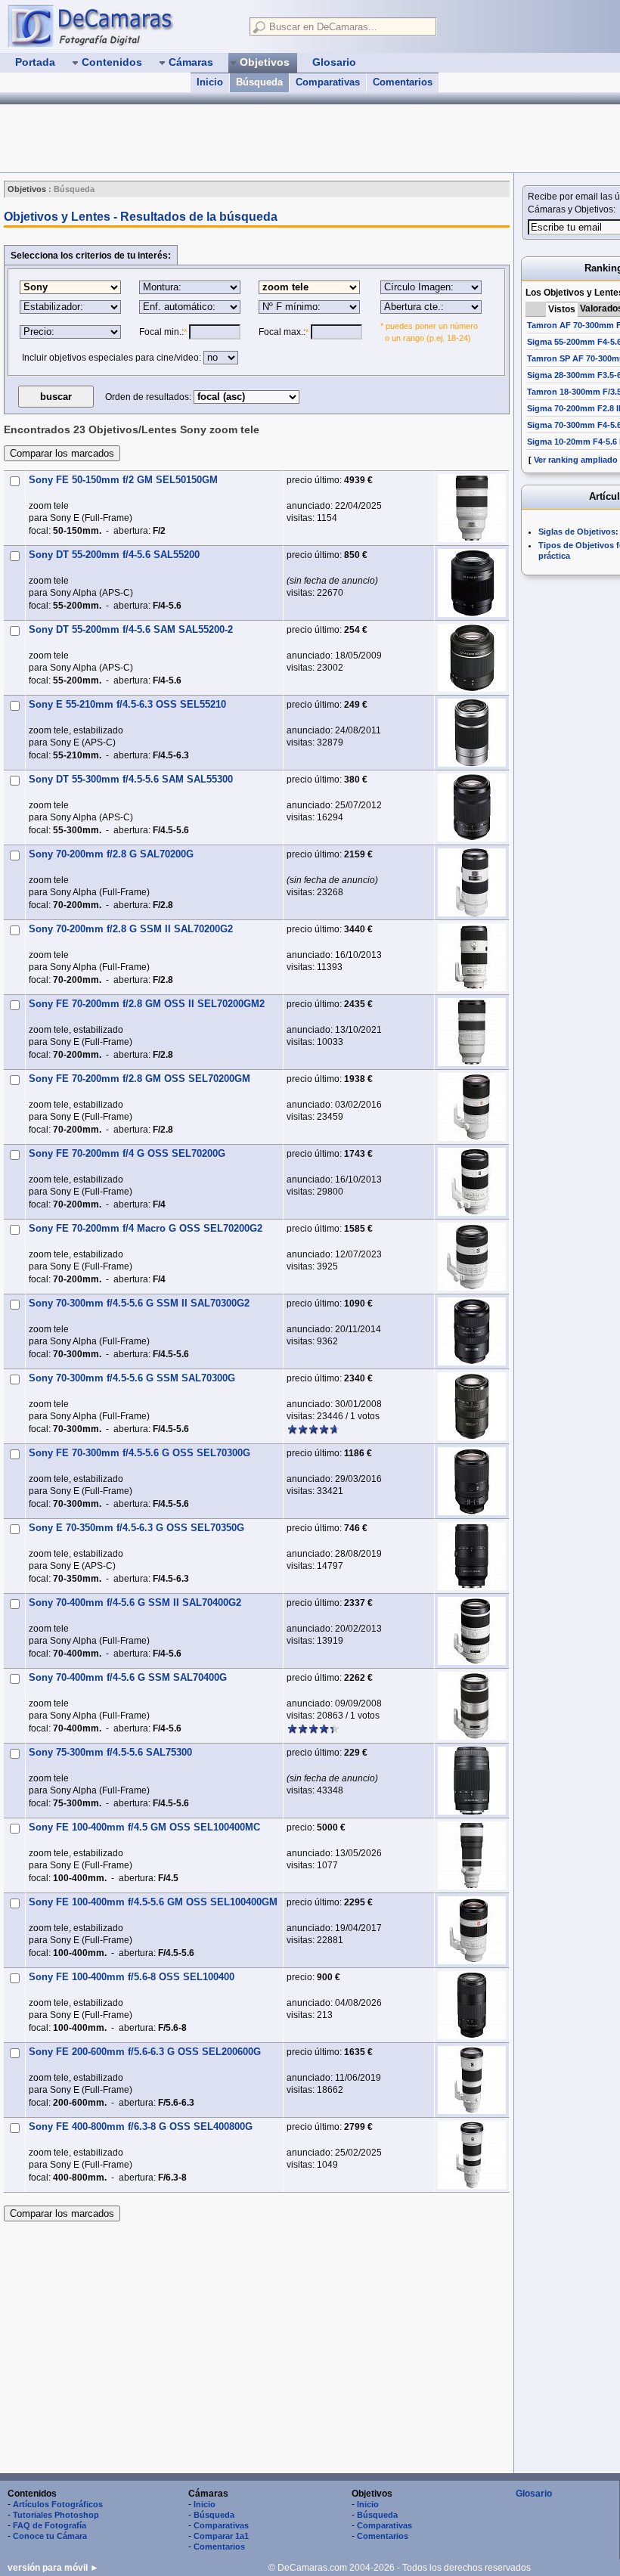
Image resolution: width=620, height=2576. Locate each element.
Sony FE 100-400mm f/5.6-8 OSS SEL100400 (132, 1977)
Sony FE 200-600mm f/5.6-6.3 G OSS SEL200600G (145, 2052)
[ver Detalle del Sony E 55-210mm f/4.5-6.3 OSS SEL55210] (472, 733)
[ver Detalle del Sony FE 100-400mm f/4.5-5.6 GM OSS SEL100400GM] (472, 1930)
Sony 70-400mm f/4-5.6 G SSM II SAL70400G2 (135, 1603)
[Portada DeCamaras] (121, 26)
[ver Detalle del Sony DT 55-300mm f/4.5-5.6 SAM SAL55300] (472, 808)
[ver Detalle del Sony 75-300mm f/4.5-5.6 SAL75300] (472, 1781)
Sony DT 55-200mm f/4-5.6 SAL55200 (114, 555)
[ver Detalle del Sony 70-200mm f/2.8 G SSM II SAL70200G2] (472, 957)
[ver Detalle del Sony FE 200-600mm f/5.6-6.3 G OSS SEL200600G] (472, 2080)
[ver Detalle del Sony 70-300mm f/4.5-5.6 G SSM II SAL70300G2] (472, 1331)
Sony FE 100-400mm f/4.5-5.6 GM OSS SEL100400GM (153, 1902)
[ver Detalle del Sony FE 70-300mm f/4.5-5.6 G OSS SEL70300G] (472, 1481)
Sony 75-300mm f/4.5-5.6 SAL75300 (110, 1752)
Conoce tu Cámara (50, 2536)
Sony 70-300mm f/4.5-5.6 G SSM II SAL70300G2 (139, 1303)
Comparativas (328, 82)
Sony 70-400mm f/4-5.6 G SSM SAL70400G (128, 1677)
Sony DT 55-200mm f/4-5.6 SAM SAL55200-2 (131, 629)
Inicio (210, 82)
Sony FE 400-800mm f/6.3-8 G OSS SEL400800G (141, 2127)
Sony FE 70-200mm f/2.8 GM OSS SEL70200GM (139, 1079)
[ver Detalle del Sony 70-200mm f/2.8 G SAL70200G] (472, 882)
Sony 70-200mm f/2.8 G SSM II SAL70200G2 (131, 929)
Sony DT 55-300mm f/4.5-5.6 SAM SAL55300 (131, 779)
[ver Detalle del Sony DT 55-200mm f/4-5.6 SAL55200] (472, 583)
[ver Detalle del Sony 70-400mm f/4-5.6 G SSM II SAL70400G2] (472, 1631)
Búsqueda (259, 82)
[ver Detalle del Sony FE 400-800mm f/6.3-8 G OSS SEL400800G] (472, 2155)
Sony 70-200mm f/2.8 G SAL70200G (111, 854)
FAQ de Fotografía (50, 2525)
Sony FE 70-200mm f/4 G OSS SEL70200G (127, 1153)
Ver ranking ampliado (576, 460)
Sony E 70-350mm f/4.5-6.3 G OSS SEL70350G (136, 1528)
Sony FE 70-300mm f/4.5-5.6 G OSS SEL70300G (139, 1453)
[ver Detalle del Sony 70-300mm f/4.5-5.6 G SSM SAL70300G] (472, 1406)
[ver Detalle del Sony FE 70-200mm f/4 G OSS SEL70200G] (472, 1182)
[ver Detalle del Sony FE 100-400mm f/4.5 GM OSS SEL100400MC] (472, 1855)
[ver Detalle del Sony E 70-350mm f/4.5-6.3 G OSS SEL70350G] (472, 1556)
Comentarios (403, 82)
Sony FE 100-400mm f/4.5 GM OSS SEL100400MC (144, 1827)
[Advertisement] (275, 138)
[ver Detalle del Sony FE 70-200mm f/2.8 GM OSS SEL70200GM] (472, 1107)
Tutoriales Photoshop (56, 2515)
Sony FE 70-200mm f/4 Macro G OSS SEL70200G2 (146, 1228)
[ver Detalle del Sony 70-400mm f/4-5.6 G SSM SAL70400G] (472, 1706)
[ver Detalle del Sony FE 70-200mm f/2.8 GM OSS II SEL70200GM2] (472, 1032)
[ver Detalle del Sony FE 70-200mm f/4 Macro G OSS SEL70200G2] (472, 1257)
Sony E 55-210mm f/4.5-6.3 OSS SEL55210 (127, 704)
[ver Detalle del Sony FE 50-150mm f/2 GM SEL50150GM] (472, 508)
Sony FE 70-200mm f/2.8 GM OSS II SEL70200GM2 (147, 1004)
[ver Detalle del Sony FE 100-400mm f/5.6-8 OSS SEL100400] (472, 2005)
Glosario (534, 2494)
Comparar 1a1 (221, 2536)
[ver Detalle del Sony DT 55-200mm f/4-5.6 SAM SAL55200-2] (472, 658)
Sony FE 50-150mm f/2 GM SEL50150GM (123, 480)
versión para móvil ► (53, 2568)
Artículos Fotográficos (58, 2504)
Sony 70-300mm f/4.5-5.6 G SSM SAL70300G (132, 1378)
